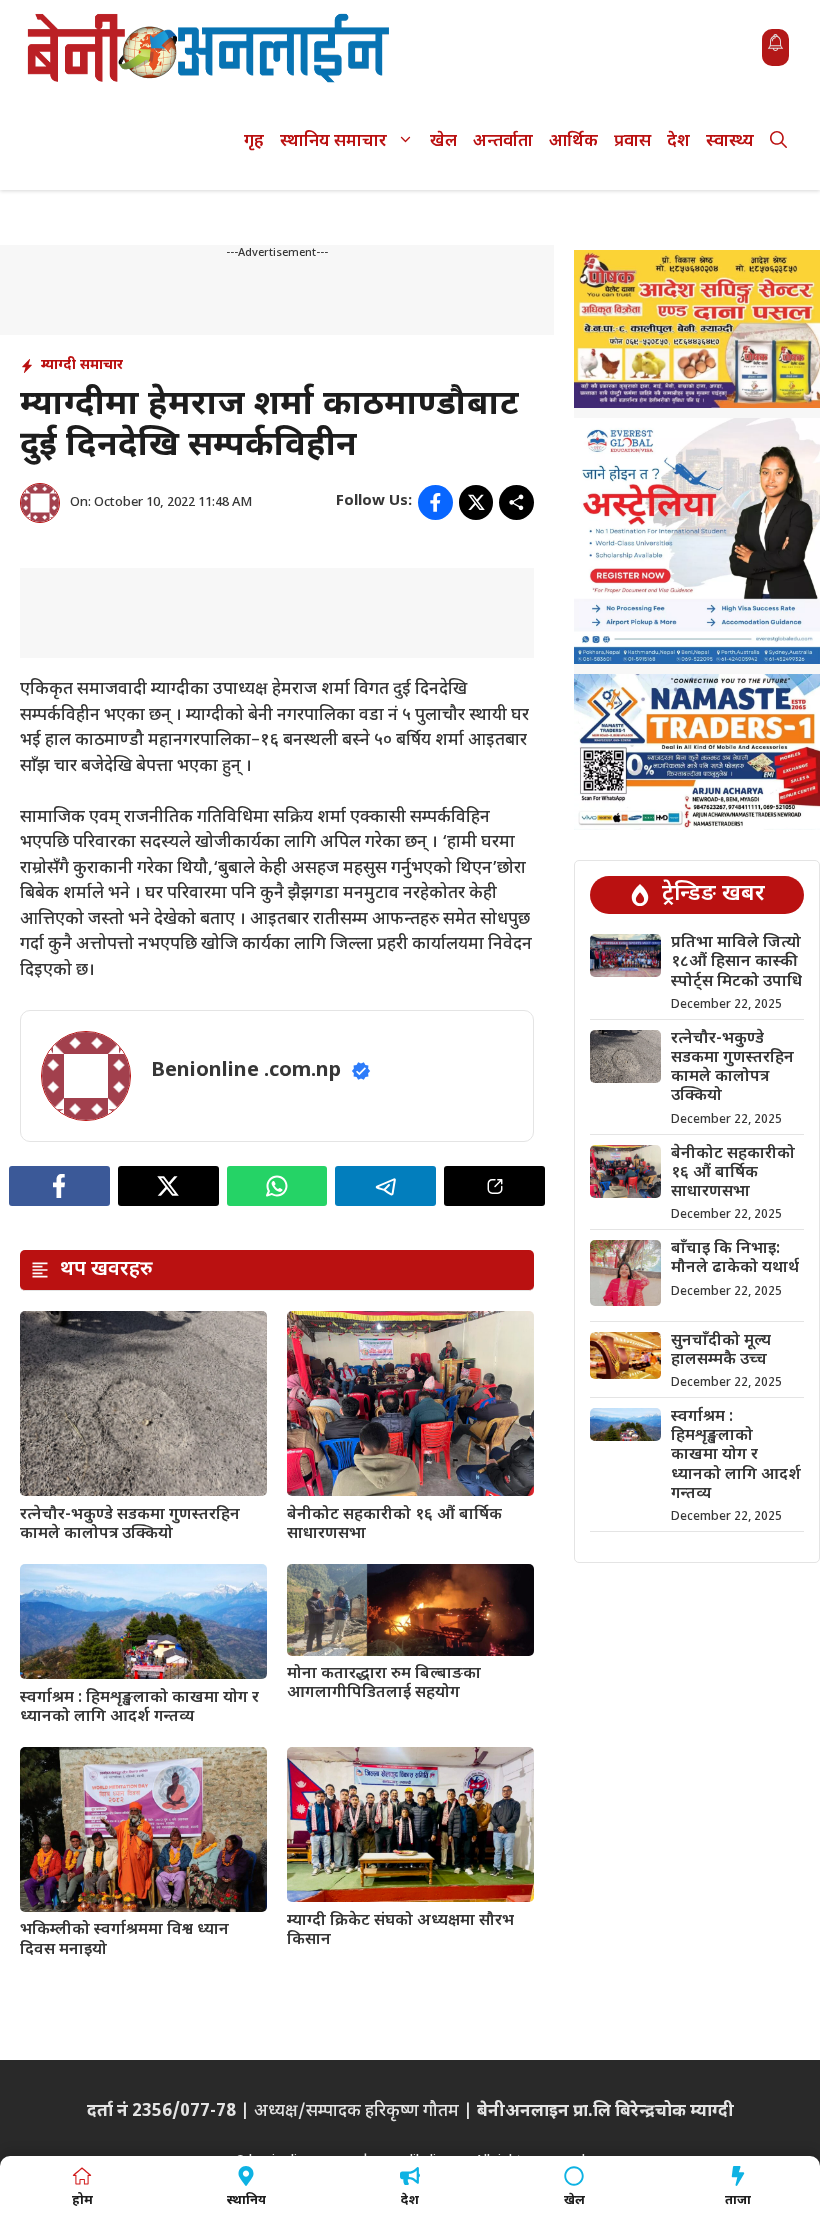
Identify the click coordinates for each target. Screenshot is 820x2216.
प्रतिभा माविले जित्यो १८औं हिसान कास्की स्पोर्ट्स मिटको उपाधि (736, 962)
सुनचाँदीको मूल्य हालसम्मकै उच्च (721, 1351)
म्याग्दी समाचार (82, 365)
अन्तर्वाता (503, 142)
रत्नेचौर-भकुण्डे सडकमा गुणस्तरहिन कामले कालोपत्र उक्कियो (130, 1525)
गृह (254, 142)
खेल (443, 142)
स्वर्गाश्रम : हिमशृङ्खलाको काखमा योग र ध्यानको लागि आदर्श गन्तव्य (139, 1708)
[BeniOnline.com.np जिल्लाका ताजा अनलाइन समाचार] (210, 47)
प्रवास (632, 142)
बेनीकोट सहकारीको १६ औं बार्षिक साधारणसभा (394, 1525)
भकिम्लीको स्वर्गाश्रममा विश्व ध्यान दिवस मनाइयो (124, 1940)
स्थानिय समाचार (333, 142)
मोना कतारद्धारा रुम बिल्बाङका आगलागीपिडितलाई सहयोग (384, 1684)
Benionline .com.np (246, 1071)
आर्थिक (573, 142)
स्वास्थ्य (730, 142)
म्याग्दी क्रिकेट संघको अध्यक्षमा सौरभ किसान (400, 1931)
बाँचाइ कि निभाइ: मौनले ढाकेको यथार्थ (735, 1259)
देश (678, 142)
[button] (778, 142)
